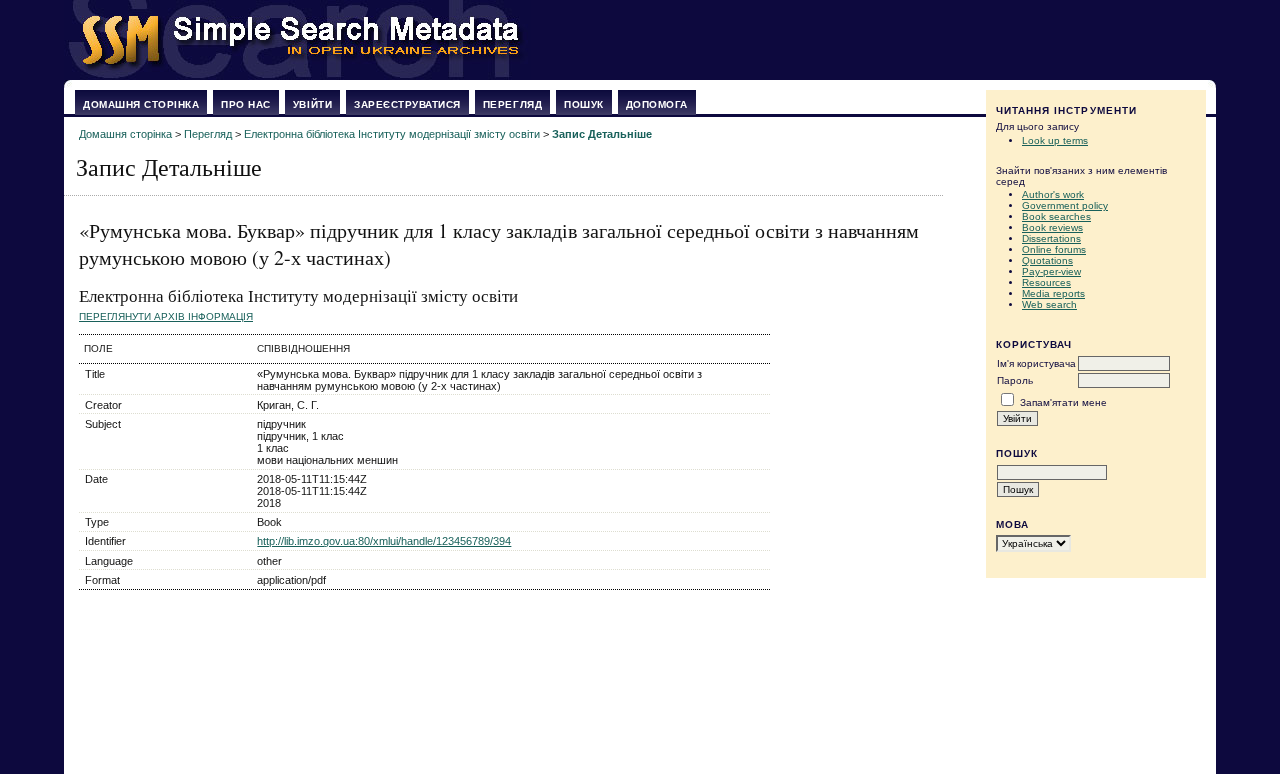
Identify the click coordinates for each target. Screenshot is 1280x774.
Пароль (1015, 380)
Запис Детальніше (602, 134)
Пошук (584, 104)
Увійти (312, 104)
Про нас (246, 104)
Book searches (1056, 216)
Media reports (1053, 293)
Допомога (657, 104)
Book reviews (1052, 227)
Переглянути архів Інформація (166, 316)
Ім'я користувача (1036, 363)
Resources (1046, 282)
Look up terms (1055, 140)
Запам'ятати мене (1063, 402)
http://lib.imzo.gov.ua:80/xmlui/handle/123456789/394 (384, 541)
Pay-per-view (1051, 271)
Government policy (1065, 205)
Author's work (1053, 194)
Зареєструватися (407, 104)
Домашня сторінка (141, 104)
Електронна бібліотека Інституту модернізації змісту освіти (392, 134)
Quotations (1047, 260)
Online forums (1054, 249)
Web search (1049, 304)
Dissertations (1051, 238)
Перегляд (512, 104)
